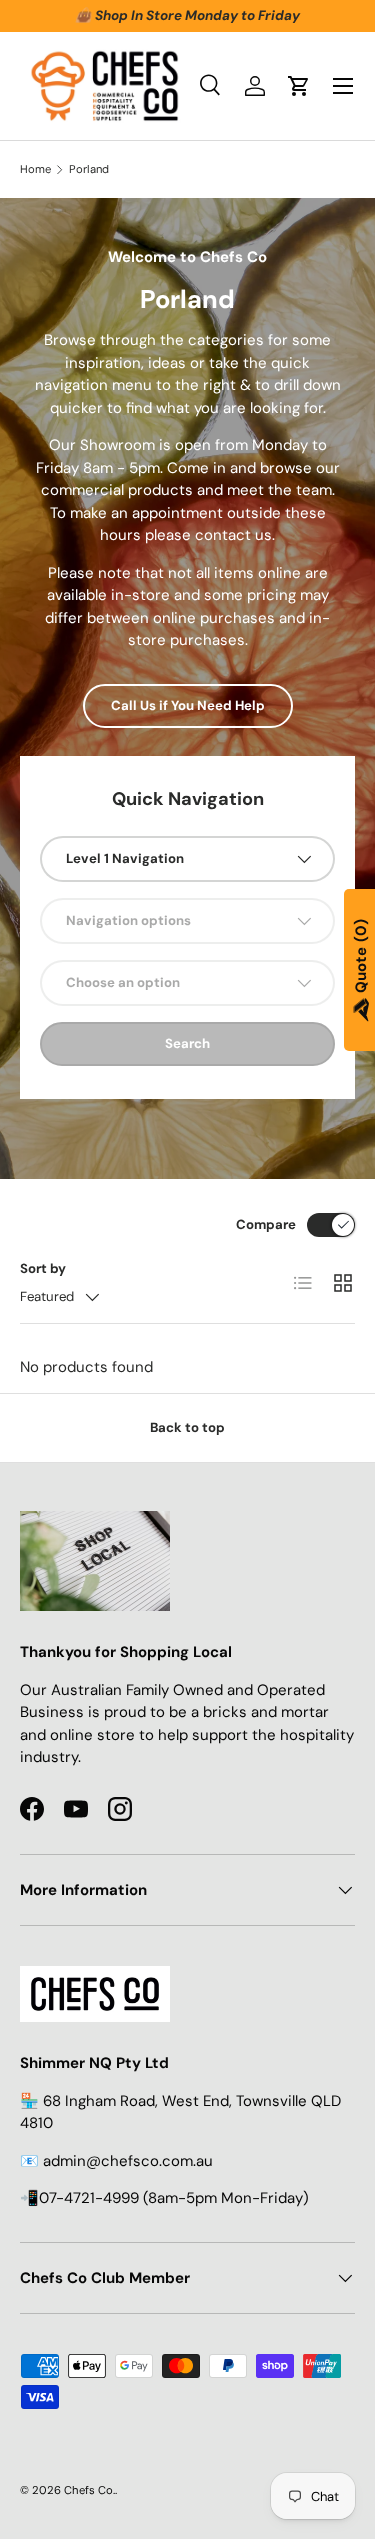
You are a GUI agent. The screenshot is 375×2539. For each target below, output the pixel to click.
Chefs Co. (89, 2490)
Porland (89, 169)
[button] (299, 86)
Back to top (187, 1427)
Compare (266, 1224)
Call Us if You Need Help (188, 705)
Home (35, 169)
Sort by (43, 1268)
